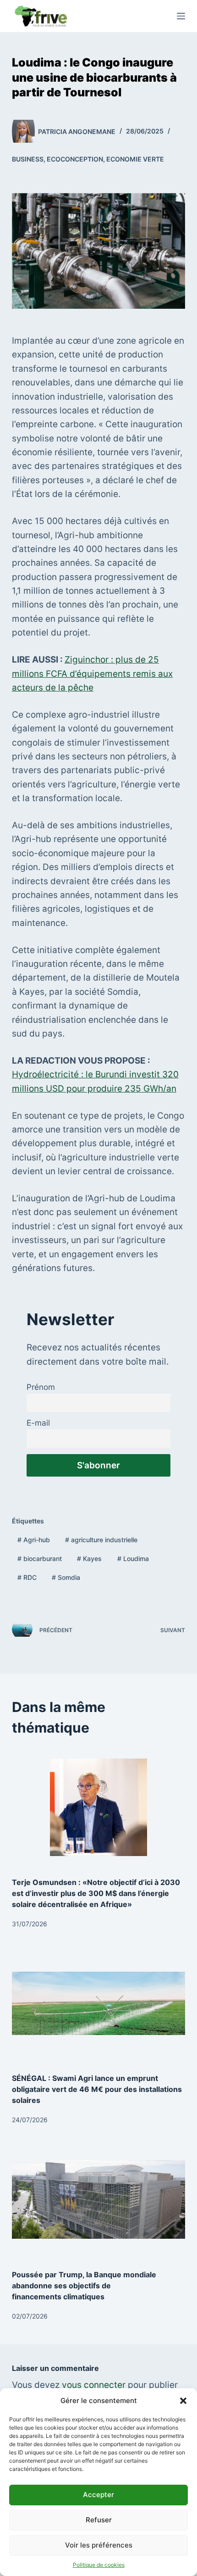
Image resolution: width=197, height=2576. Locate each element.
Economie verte (135, 159)
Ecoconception (75, 159)
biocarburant (40, 1558)
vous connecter (94, 2385)
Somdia (66, 1577)
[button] (183, 2401)
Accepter (98, 2495)
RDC (27, 1577)
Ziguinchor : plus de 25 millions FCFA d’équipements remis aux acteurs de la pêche (92, 674)
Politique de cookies (99, 2565)
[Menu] (181, 16)
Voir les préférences (99, 2545)
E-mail (38, 1423)
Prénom (41, 1387)
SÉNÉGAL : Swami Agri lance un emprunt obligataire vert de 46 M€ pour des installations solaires (97, 2089)
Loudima (133, 1558)
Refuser (99, 2520)
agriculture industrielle (101, 1540)
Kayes (89, 1558)
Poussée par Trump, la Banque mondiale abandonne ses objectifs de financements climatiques (84, 2286)
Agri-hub (34, 1540)
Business (28, 159)
